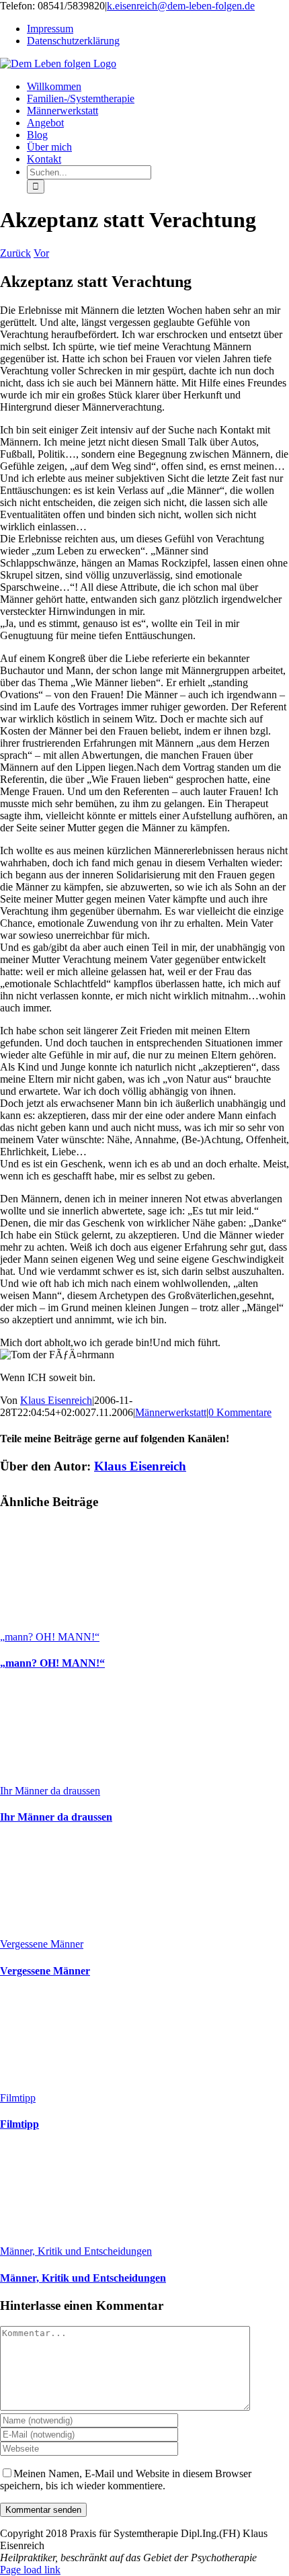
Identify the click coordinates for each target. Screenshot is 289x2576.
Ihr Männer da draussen (50, 1791)
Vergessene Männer (42, 1944)
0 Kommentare (240, 1412)
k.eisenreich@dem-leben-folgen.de (181, 6)
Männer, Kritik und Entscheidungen (76, 2251)
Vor (41, 253)
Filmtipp (18, 2098)
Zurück (15, 253)
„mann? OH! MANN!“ (50, 1637)
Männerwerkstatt (171, 1412)
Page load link (30, 2570)
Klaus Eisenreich (56, 1400)
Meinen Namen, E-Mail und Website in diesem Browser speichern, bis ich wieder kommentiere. (126, 2480)
